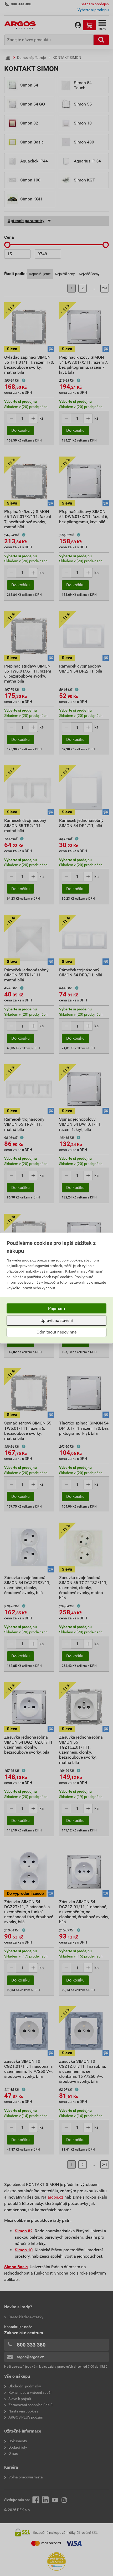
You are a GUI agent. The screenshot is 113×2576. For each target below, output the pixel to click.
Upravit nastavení (57, 1320)
